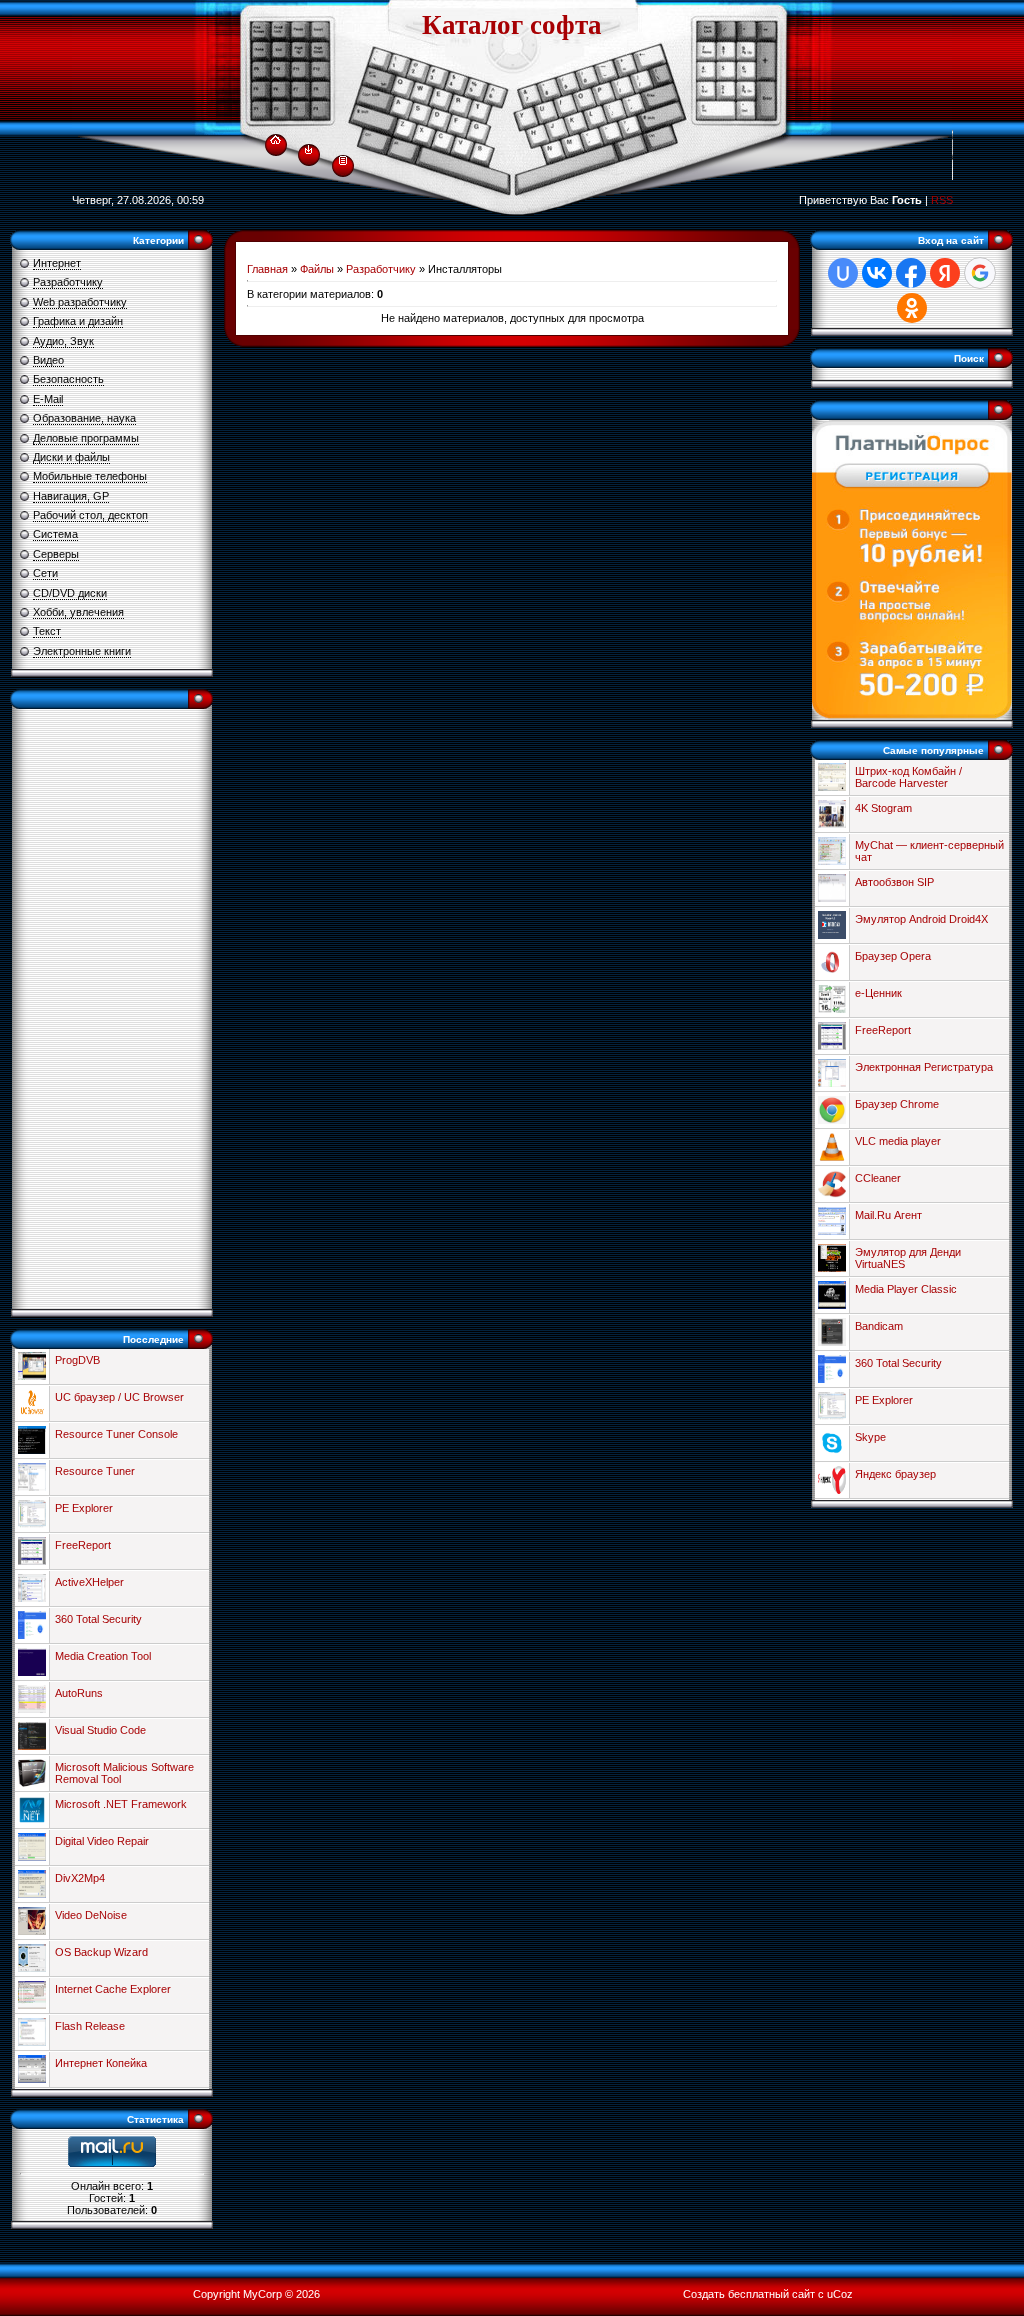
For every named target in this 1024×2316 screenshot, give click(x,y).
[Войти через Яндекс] (945, 273)
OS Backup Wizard (101, 1952)
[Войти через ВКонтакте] (877, 273)
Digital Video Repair (102, 1841)
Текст (47, 631)
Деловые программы (86, 438)
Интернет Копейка (101, 2063)
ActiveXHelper (89, 1582)
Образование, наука (84, 418)
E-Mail (48, 399)
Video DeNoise (91, 1915)
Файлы (317, 269)
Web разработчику (80, 302)
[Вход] (308, 149)
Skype (870, 1437)
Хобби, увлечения (78, 612)
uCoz (840, 2294)
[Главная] (275, 136)
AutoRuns (79, 1693)
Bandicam (879, 1326)
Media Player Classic (906, 1289)
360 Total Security (98, 1619)
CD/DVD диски (70, 593)
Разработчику (68, 282)
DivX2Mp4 (80, 1878)
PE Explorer (84, 1508)
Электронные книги (82, 651)
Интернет (57, 263)
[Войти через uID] (843, 273)
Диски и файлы (71, 457)
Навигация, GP (71, 496)
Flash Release (90, 2026)
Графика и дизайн (78, 321)
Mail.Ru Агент (888, 1215)
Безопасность (68, 379)
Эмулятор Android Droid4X (921, 919)
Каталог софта (512, 25)
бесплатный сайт (771, 2294)
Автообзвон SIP (894, 882)
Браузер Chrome (897, 1104)
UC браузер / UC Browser (119, 1397)
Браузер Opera (893, 956)
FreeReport (83, 1545)
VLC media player (898, 1141)
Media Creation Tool (103, 1656)
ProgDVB (77, 1360)
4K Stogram (883, 808)
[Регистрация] (343, 159)
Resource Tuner (95, 1471)
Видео (48, 360)
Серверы (56, 554)
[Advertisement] (112, 1009)
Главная (267, 269)
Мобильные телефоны (90, 476)
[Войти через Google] (980, 273)
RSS (942, 200)
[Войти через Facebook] (911, 273)
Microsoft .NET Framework (121, 1804)
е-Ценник (878, 993)
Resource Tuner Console (116, 1434)
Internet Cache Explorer (113, 1989)
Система (55, 534)
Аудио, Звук (63, 341)
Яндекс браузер (895, 1474)
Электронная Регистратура (924, 1067)
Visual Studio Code (100, 1730)
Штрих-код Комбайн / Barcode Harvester (908, 777)
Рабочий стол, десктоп (90, 515)
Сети (45, 573)
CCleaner (878, 1178)
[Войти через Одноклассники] (912, 308)
